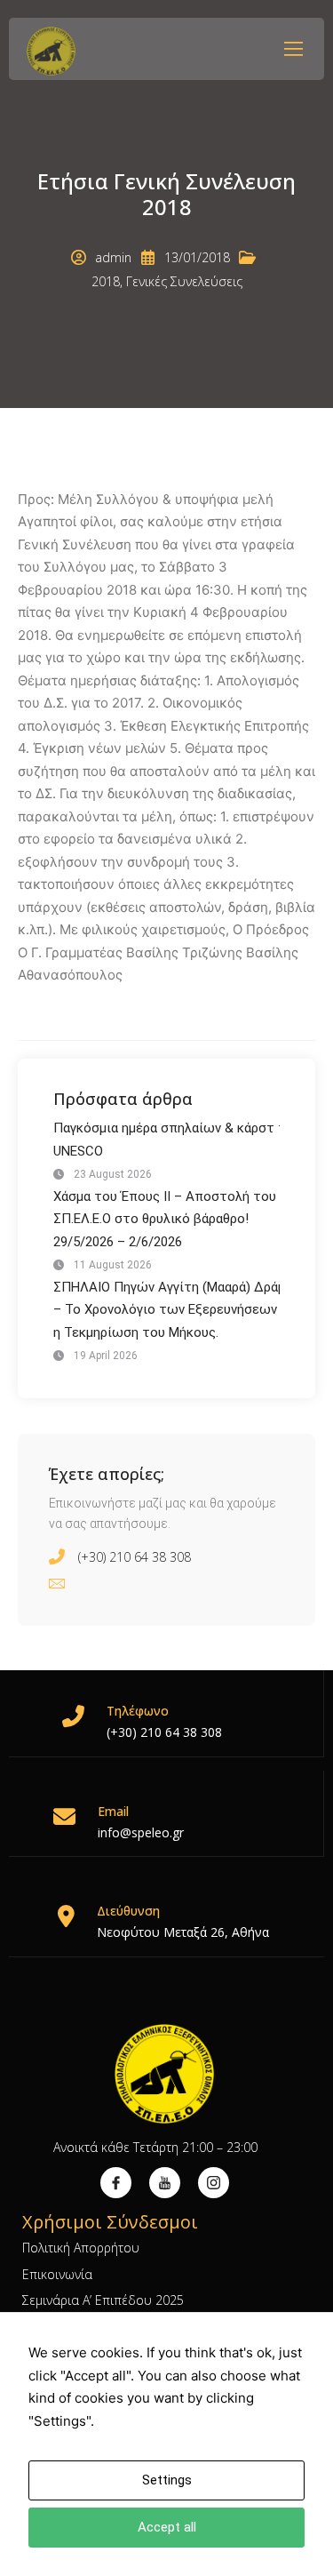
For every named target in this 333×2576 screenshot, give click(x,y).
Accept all (167, 2527)
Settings (167, 2480)
